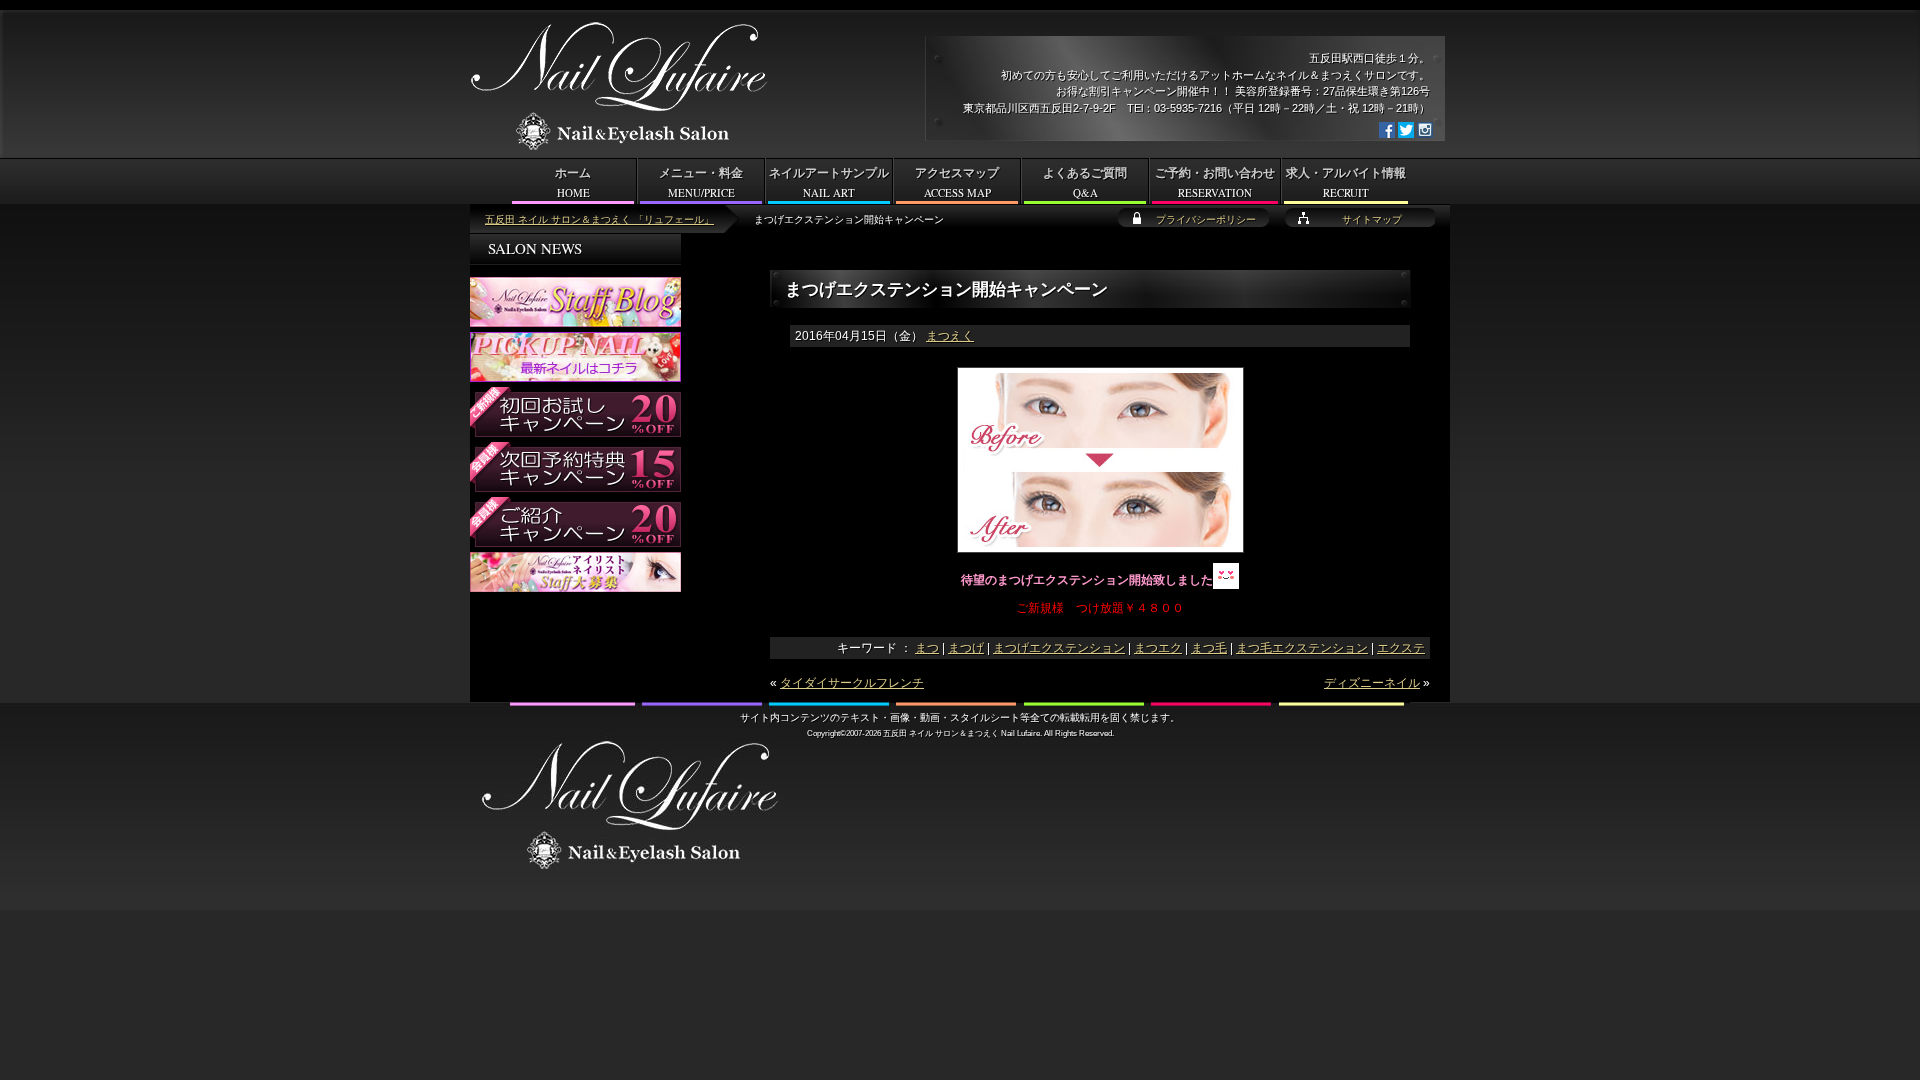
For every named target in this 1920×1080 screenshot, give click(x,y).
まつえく (950, 336)
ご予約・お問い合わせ (1215, 183)
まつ (927, 648)
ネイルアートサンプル (829, 183)
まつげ (966, 648)
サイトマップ (1372, 219)
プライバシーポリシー (1206, 219)
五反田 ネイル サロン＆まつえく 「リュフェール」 (599, 219)
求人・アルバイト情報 (1346, 183)
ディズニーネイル (1372, 683)
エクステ (1401, 648)
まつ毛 (1209, 648)
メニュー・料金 (701, 183)
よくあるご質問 (1085, 183)
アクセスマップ (957, 183)
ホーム (573, 183)
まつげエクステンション (1059, 648)
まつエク (1158, 648)
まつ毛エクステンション (1302, 648)
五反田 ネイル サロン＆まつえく (941, 733)
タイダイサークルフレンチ (852, 683)
